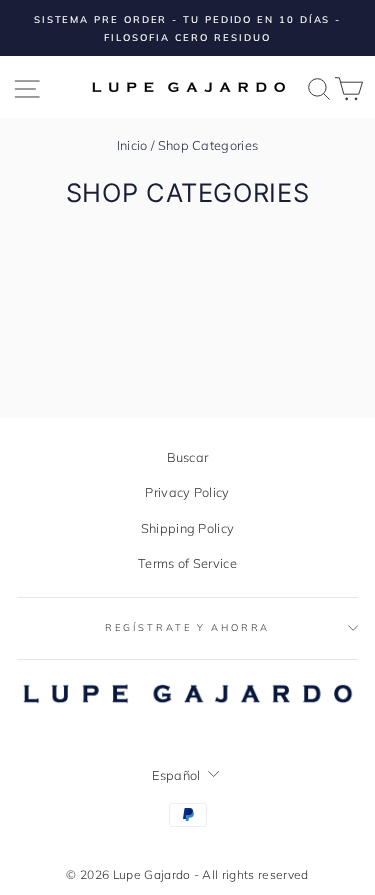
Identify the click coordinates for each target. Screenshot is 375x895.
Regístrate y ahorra (188, 627)
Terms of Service (187, 563)
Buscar (188, 457)
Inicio (132, 145)
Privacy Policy (187, 492)
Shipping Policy (188, 528)
